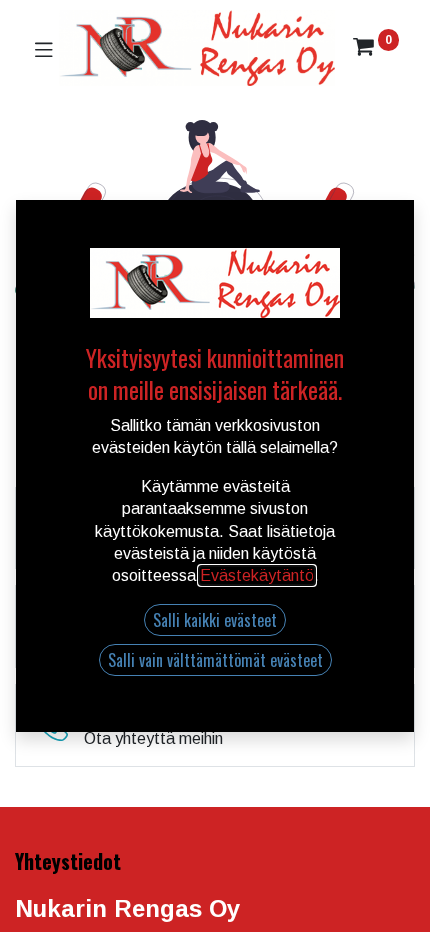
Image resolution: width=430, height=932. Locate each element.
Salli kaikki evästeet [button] (215, 620)
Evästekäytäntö (257, 575)
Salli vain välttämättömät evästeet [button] (215, 660)
